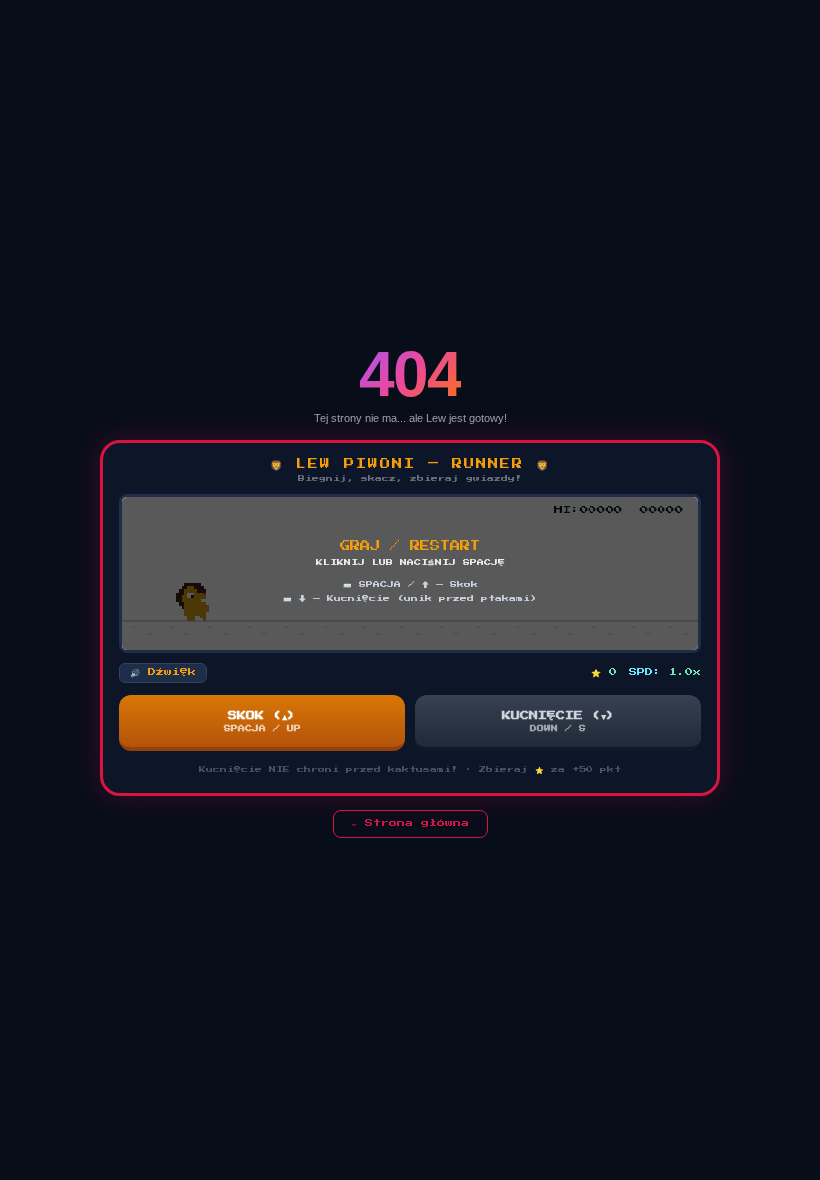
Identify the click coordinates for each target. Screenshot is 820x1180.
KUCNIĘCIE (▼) (558, 721)
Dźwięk (163, 672)
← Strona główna (410, 823)
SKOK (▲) (262, 721)
